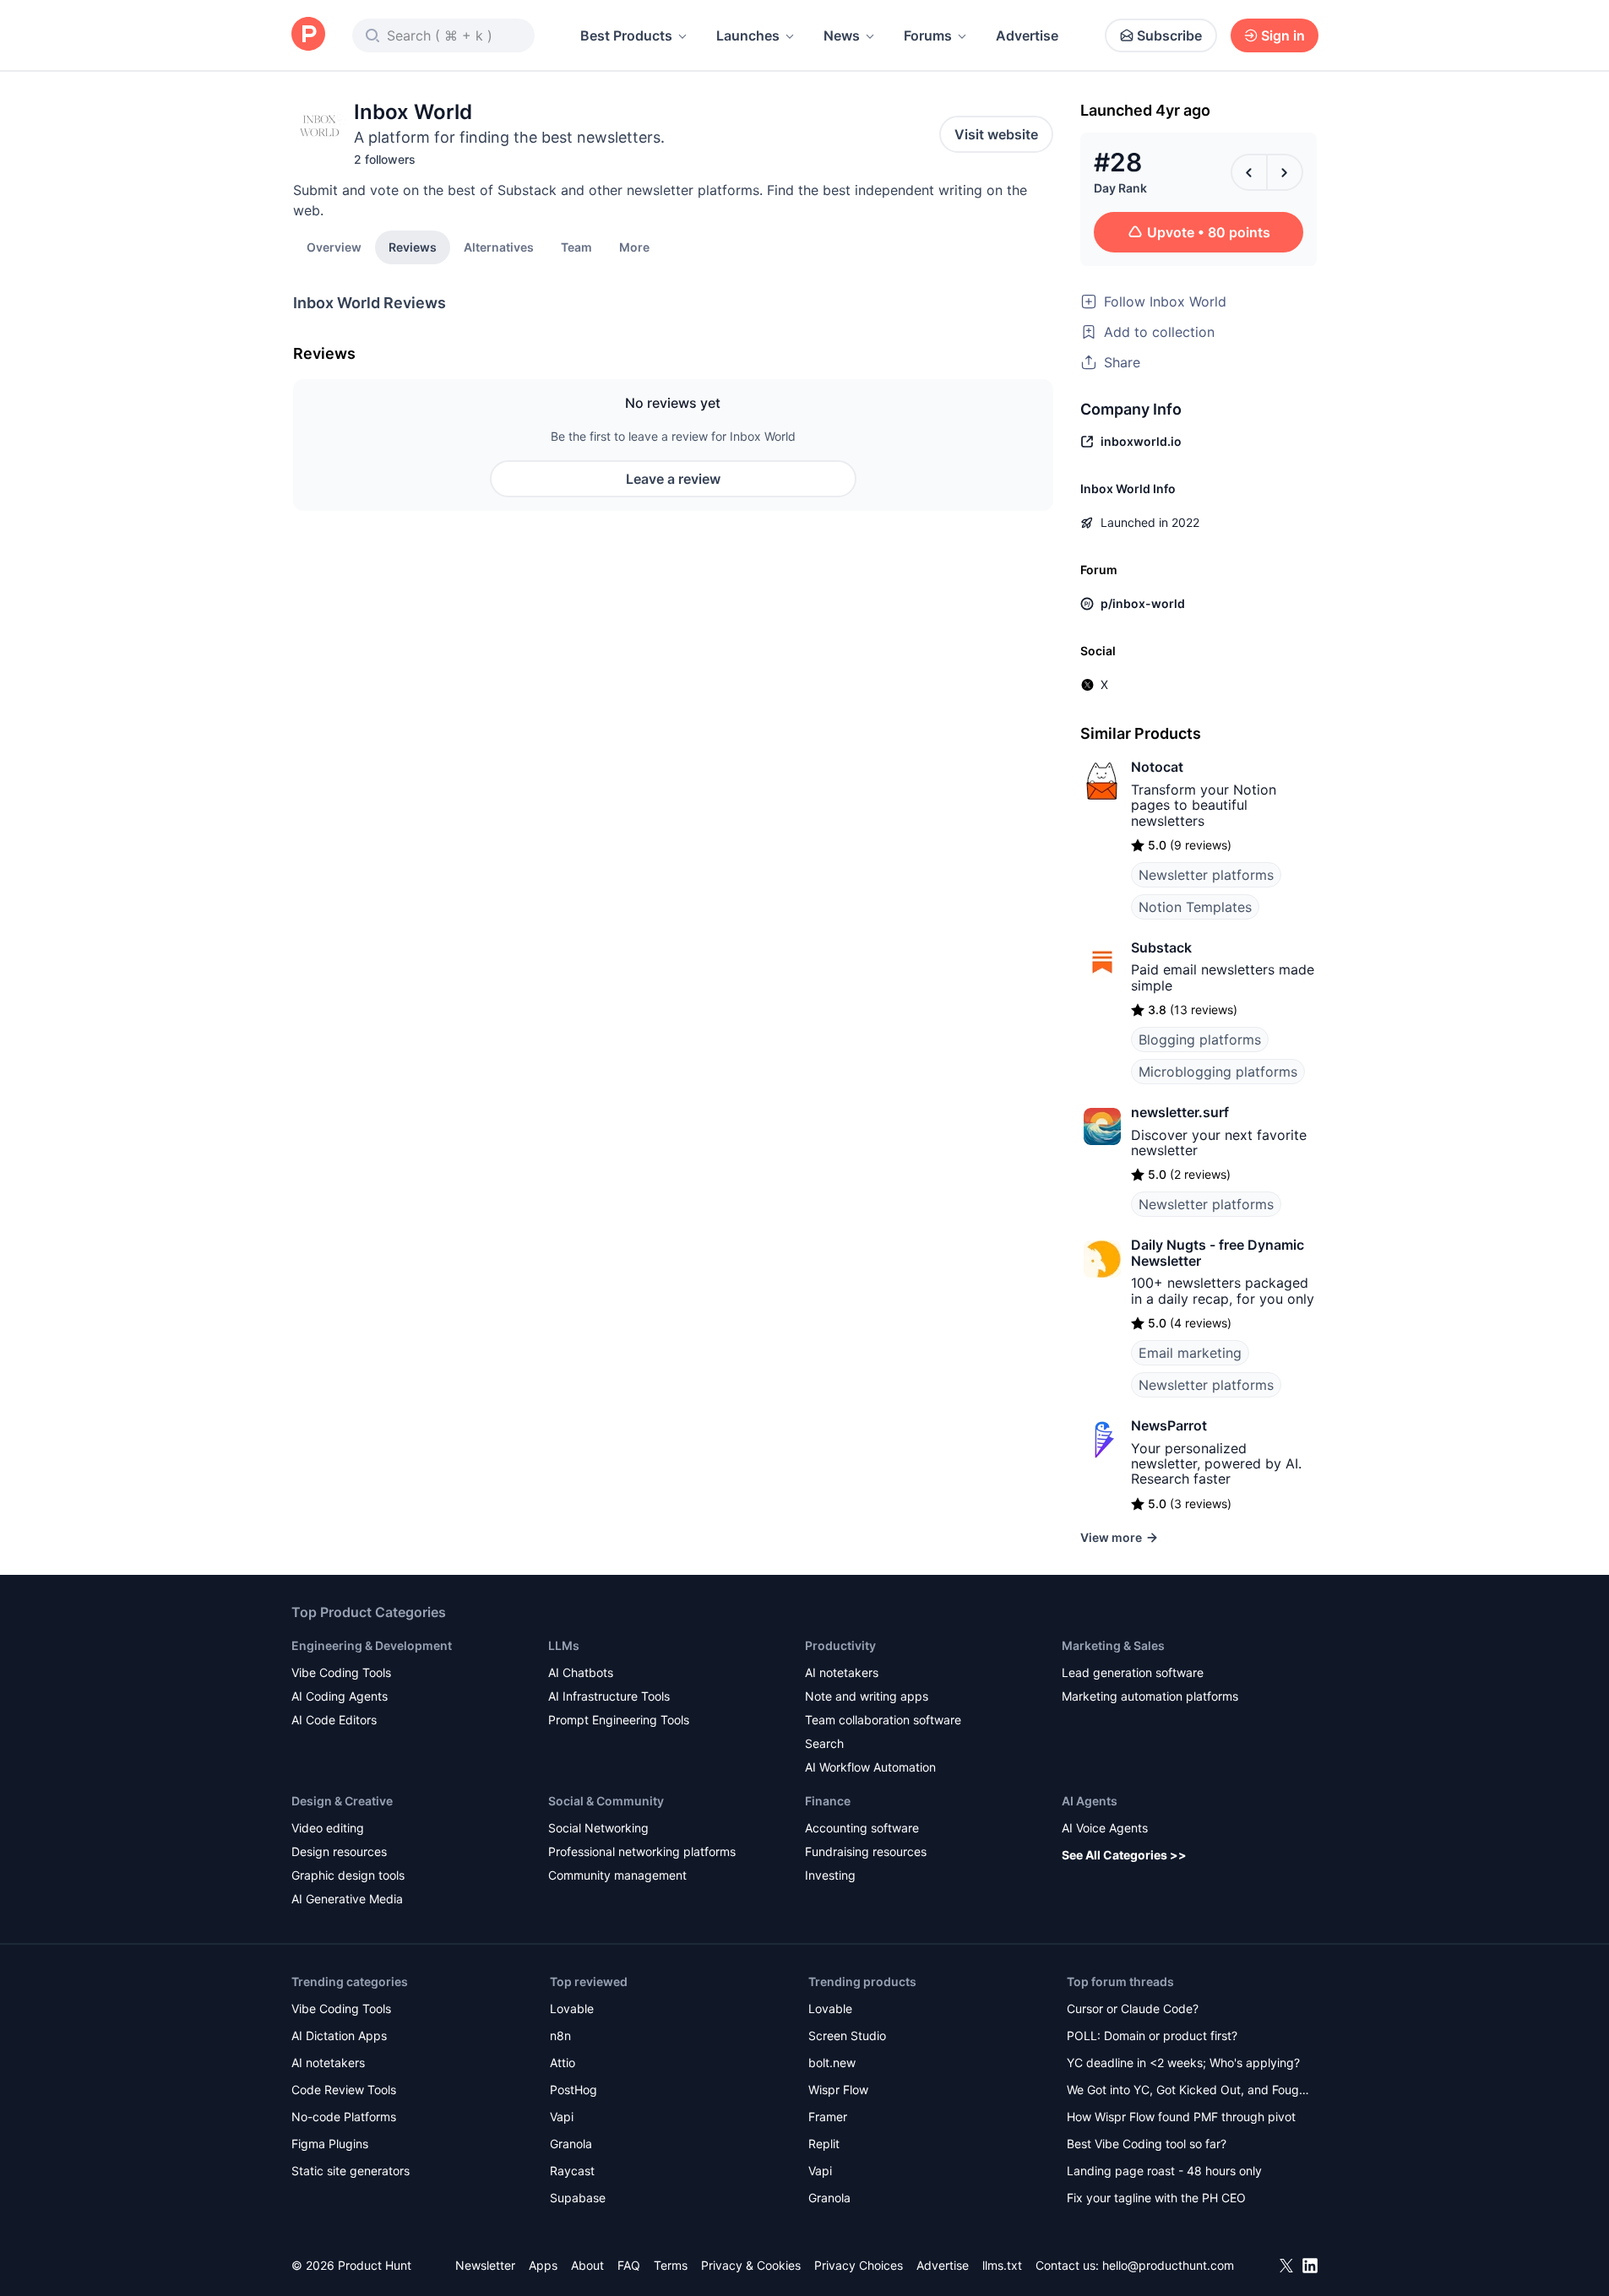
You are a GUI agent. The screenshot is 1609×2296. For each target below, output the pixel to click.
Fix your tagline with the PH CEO (1156, 2198)
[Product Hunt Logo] (308, 35)
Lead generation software (1133, 1672)
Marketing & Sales (1113, 1645)
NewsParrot (1169, 1425)
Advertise (1027, 35)
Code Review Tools (344, 2090)
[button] (634, 247)
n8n (560, 2035)
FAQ (629, 2265)
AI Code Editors (334, 1720)
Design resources (339, 1851)
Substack (1161, 947)
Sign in (1283, 35)
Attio (563, 2063)
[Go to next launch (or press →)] (1285, 172)
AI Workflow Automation (870, 1767)
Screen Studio (847, 2035)
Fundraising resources (866, 1851)
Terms (671, 2265)
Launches (748, 35)
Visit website (996, 134)
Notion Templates (1195, 907)
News (842, 35)
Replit (824, 2144)
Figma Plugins (330, 2144)
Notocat (1157, 767)
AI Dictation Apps (339, 2035)
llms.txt (1002, 2265)
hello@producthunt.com (1168, 2265)
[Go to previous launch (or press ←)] (1249, 172)
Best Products (626, 35)
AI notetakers (842, 1672)
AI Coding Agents (340, 1696)
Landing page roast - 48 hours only (1164, 2171)
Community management (617, 1875)
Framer (828, 2117)
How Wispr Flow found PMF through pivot (1181, 2117)
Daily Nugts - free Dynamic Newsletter (1218, 1252)
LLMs (564, 1645)
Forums (928, 35)
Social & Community (606, 1801)
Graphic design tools (348, 1875)
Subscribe (1169, 35)
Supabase (578, 2198)
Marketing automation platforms (1150, 1696)
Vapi (562, 2117)
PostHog (573, 2090)
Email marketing (1190, 1353)
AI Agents (1090, 1801)
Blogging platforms (1200, 1039)
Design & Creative (342, 1801)
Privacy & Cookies (751, 2265)
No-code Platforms (344, 2117)
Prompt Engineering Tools (619, 1720)
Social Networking (598, 1828)
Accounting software (862, 1828)
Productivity (840, 1645)
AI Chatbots (581, 1672)
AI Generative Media (347, 1899)
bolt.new (832, 2063)
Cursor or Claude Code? (1133, 2008)
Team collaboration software (883, 1720)
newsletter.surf (1180, 1112)
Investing (830, 1875)
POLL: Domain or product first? (1152, 2035)
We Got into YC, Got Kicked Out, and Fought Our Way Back (1188, 2091)
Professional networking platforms (642, 1851)
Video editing (328, 1828)
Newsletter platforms (1206, 875)
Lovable (572, 2008)
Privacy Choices (859, 2265)
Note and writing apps (867, 1696)
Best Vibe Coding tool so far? (1147, 2144)
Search (824, 1743)
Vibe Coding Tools (341, 1672)
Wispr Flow (838, 2090)
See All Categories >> (1124, 1855)
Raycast (572, 2171)
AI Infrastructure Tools (609, 1696)
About (587, 2265)
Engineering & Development (372, 1645)
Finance (828, 1801)
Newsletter (485, 2265)
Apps (543, 2265)
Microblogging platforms (1218, 1072)
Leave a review (673, 479)
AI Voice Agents (1105, 1828)
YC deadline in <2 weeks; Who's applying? (1183, 2063)
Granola (571, 2144)
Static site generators (351, 2171)
